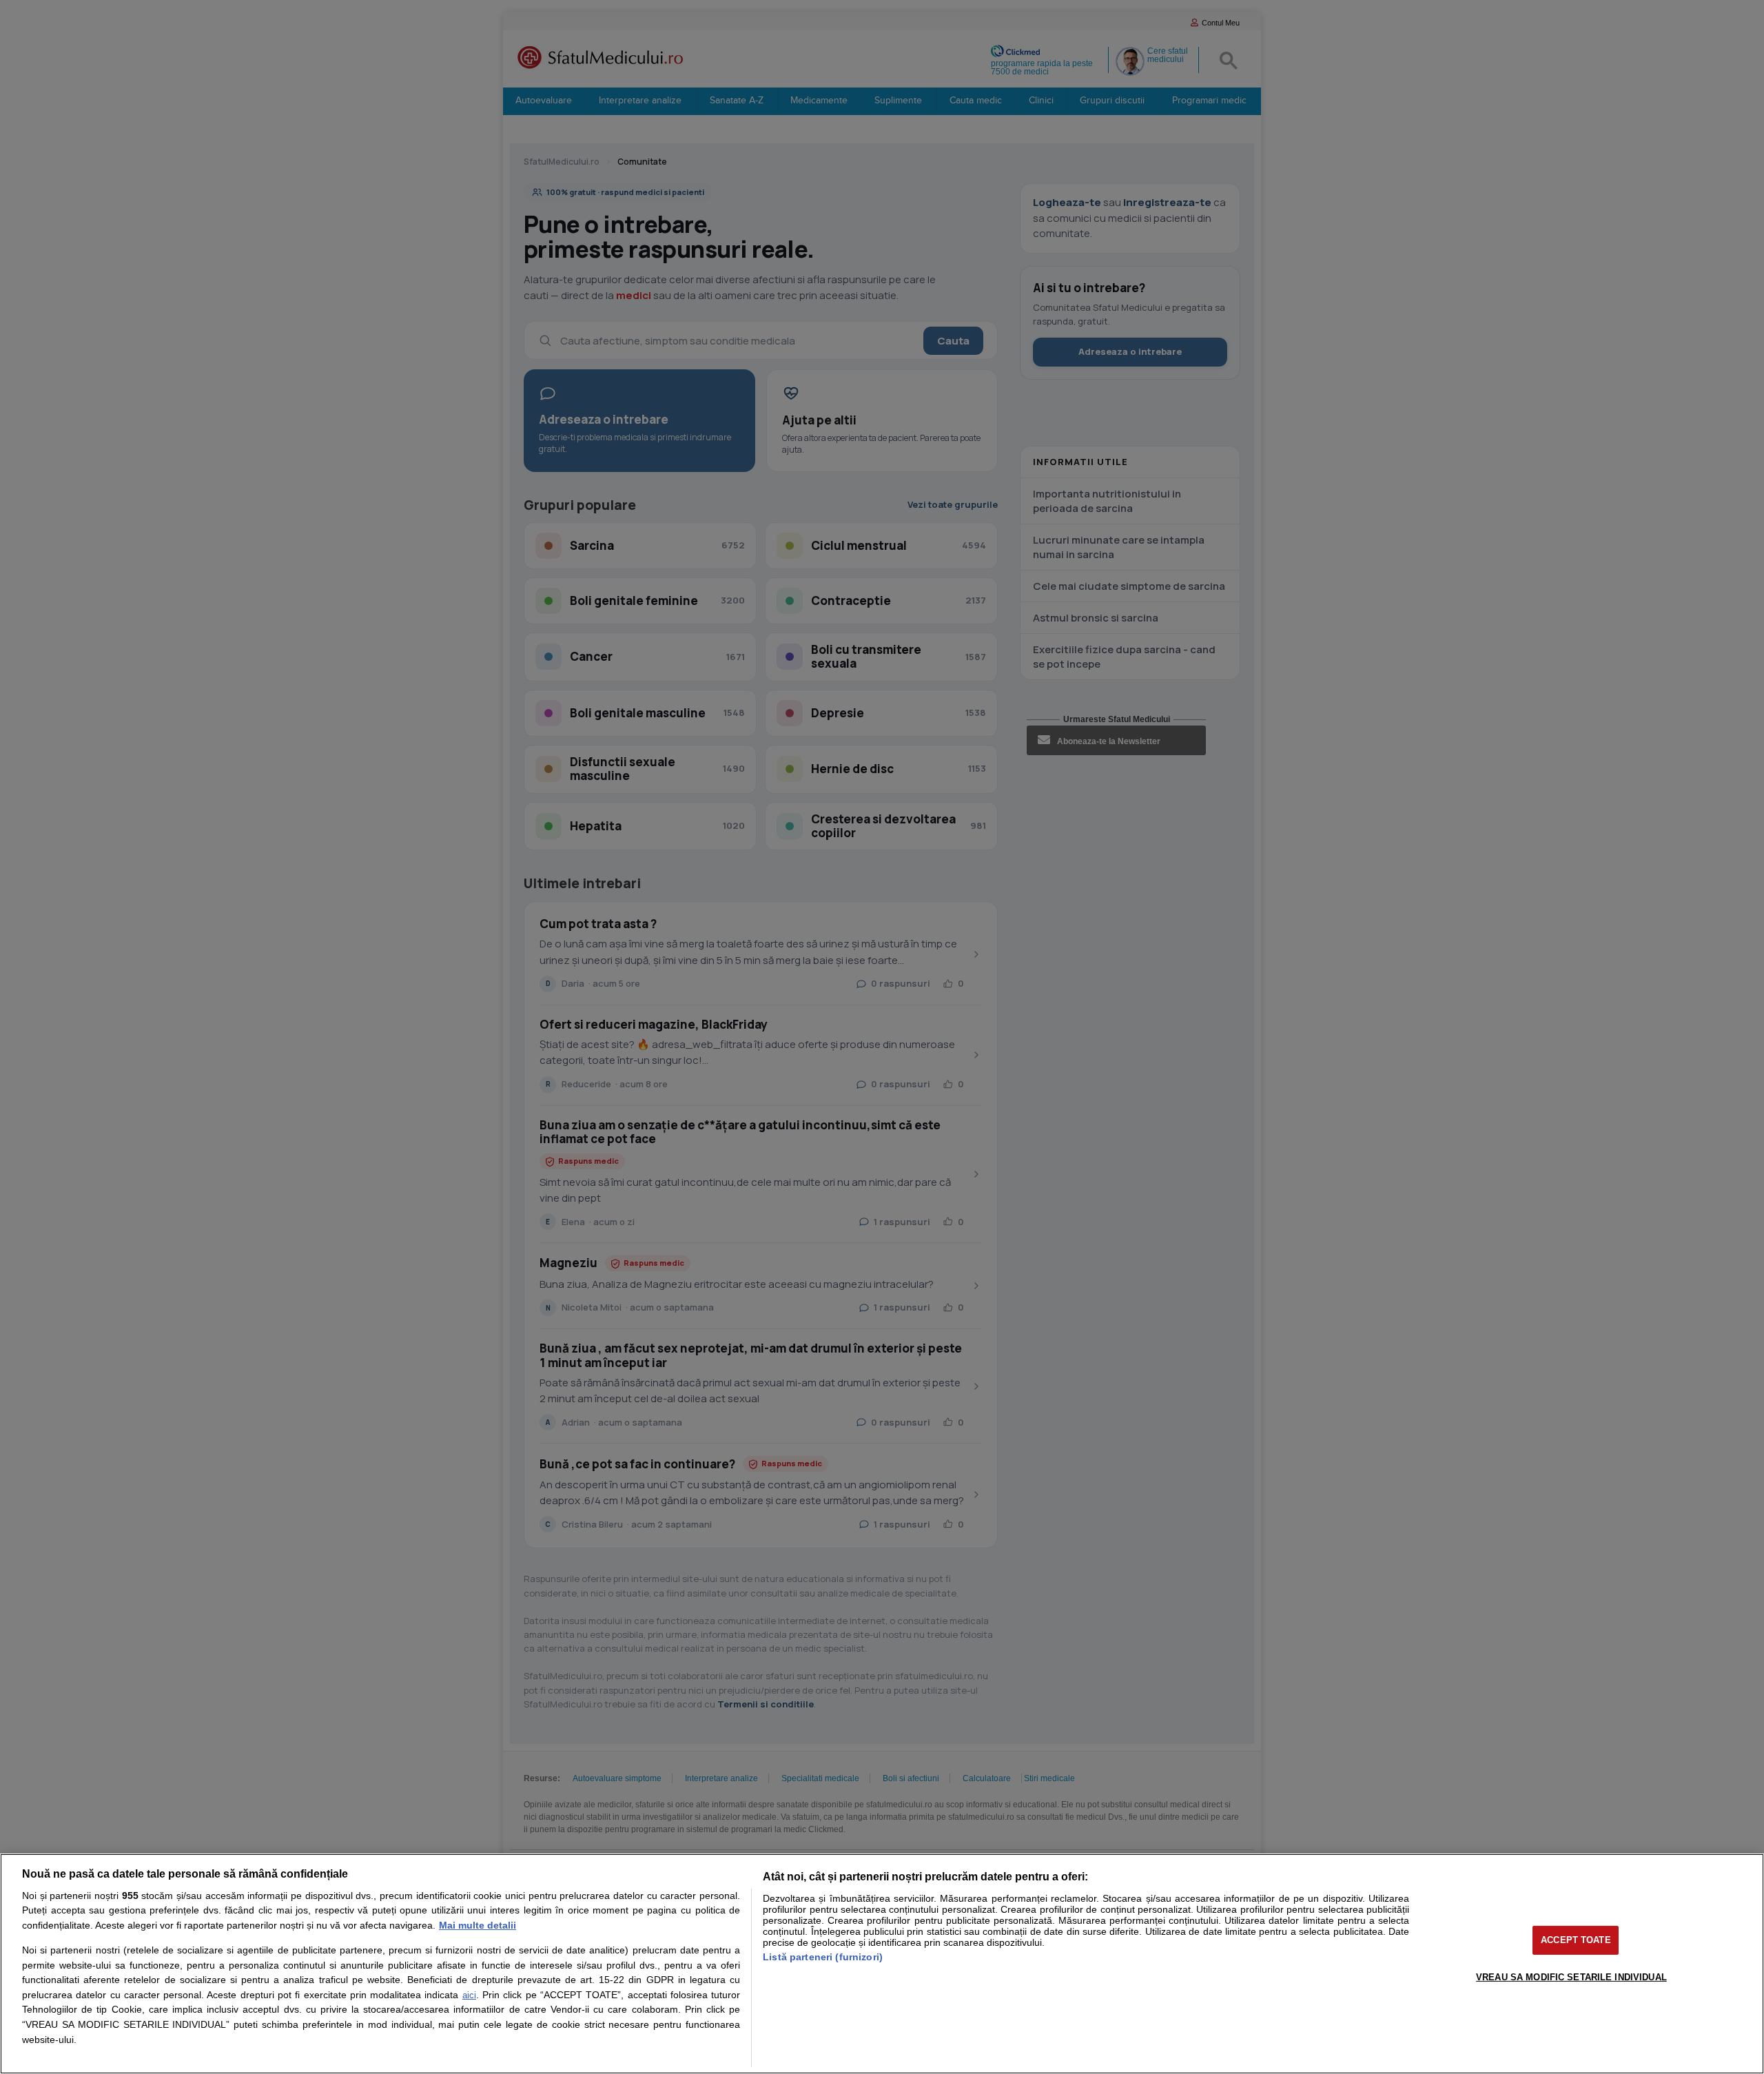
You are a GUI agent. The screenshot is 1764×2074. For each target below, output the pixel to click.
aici (469, 1995)
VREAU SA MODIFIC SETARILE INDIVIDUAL (1571, 1977)
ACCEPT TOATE (1576, 1940)
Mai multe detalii (478, 1925)
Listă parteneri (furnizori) (823, 1957)
